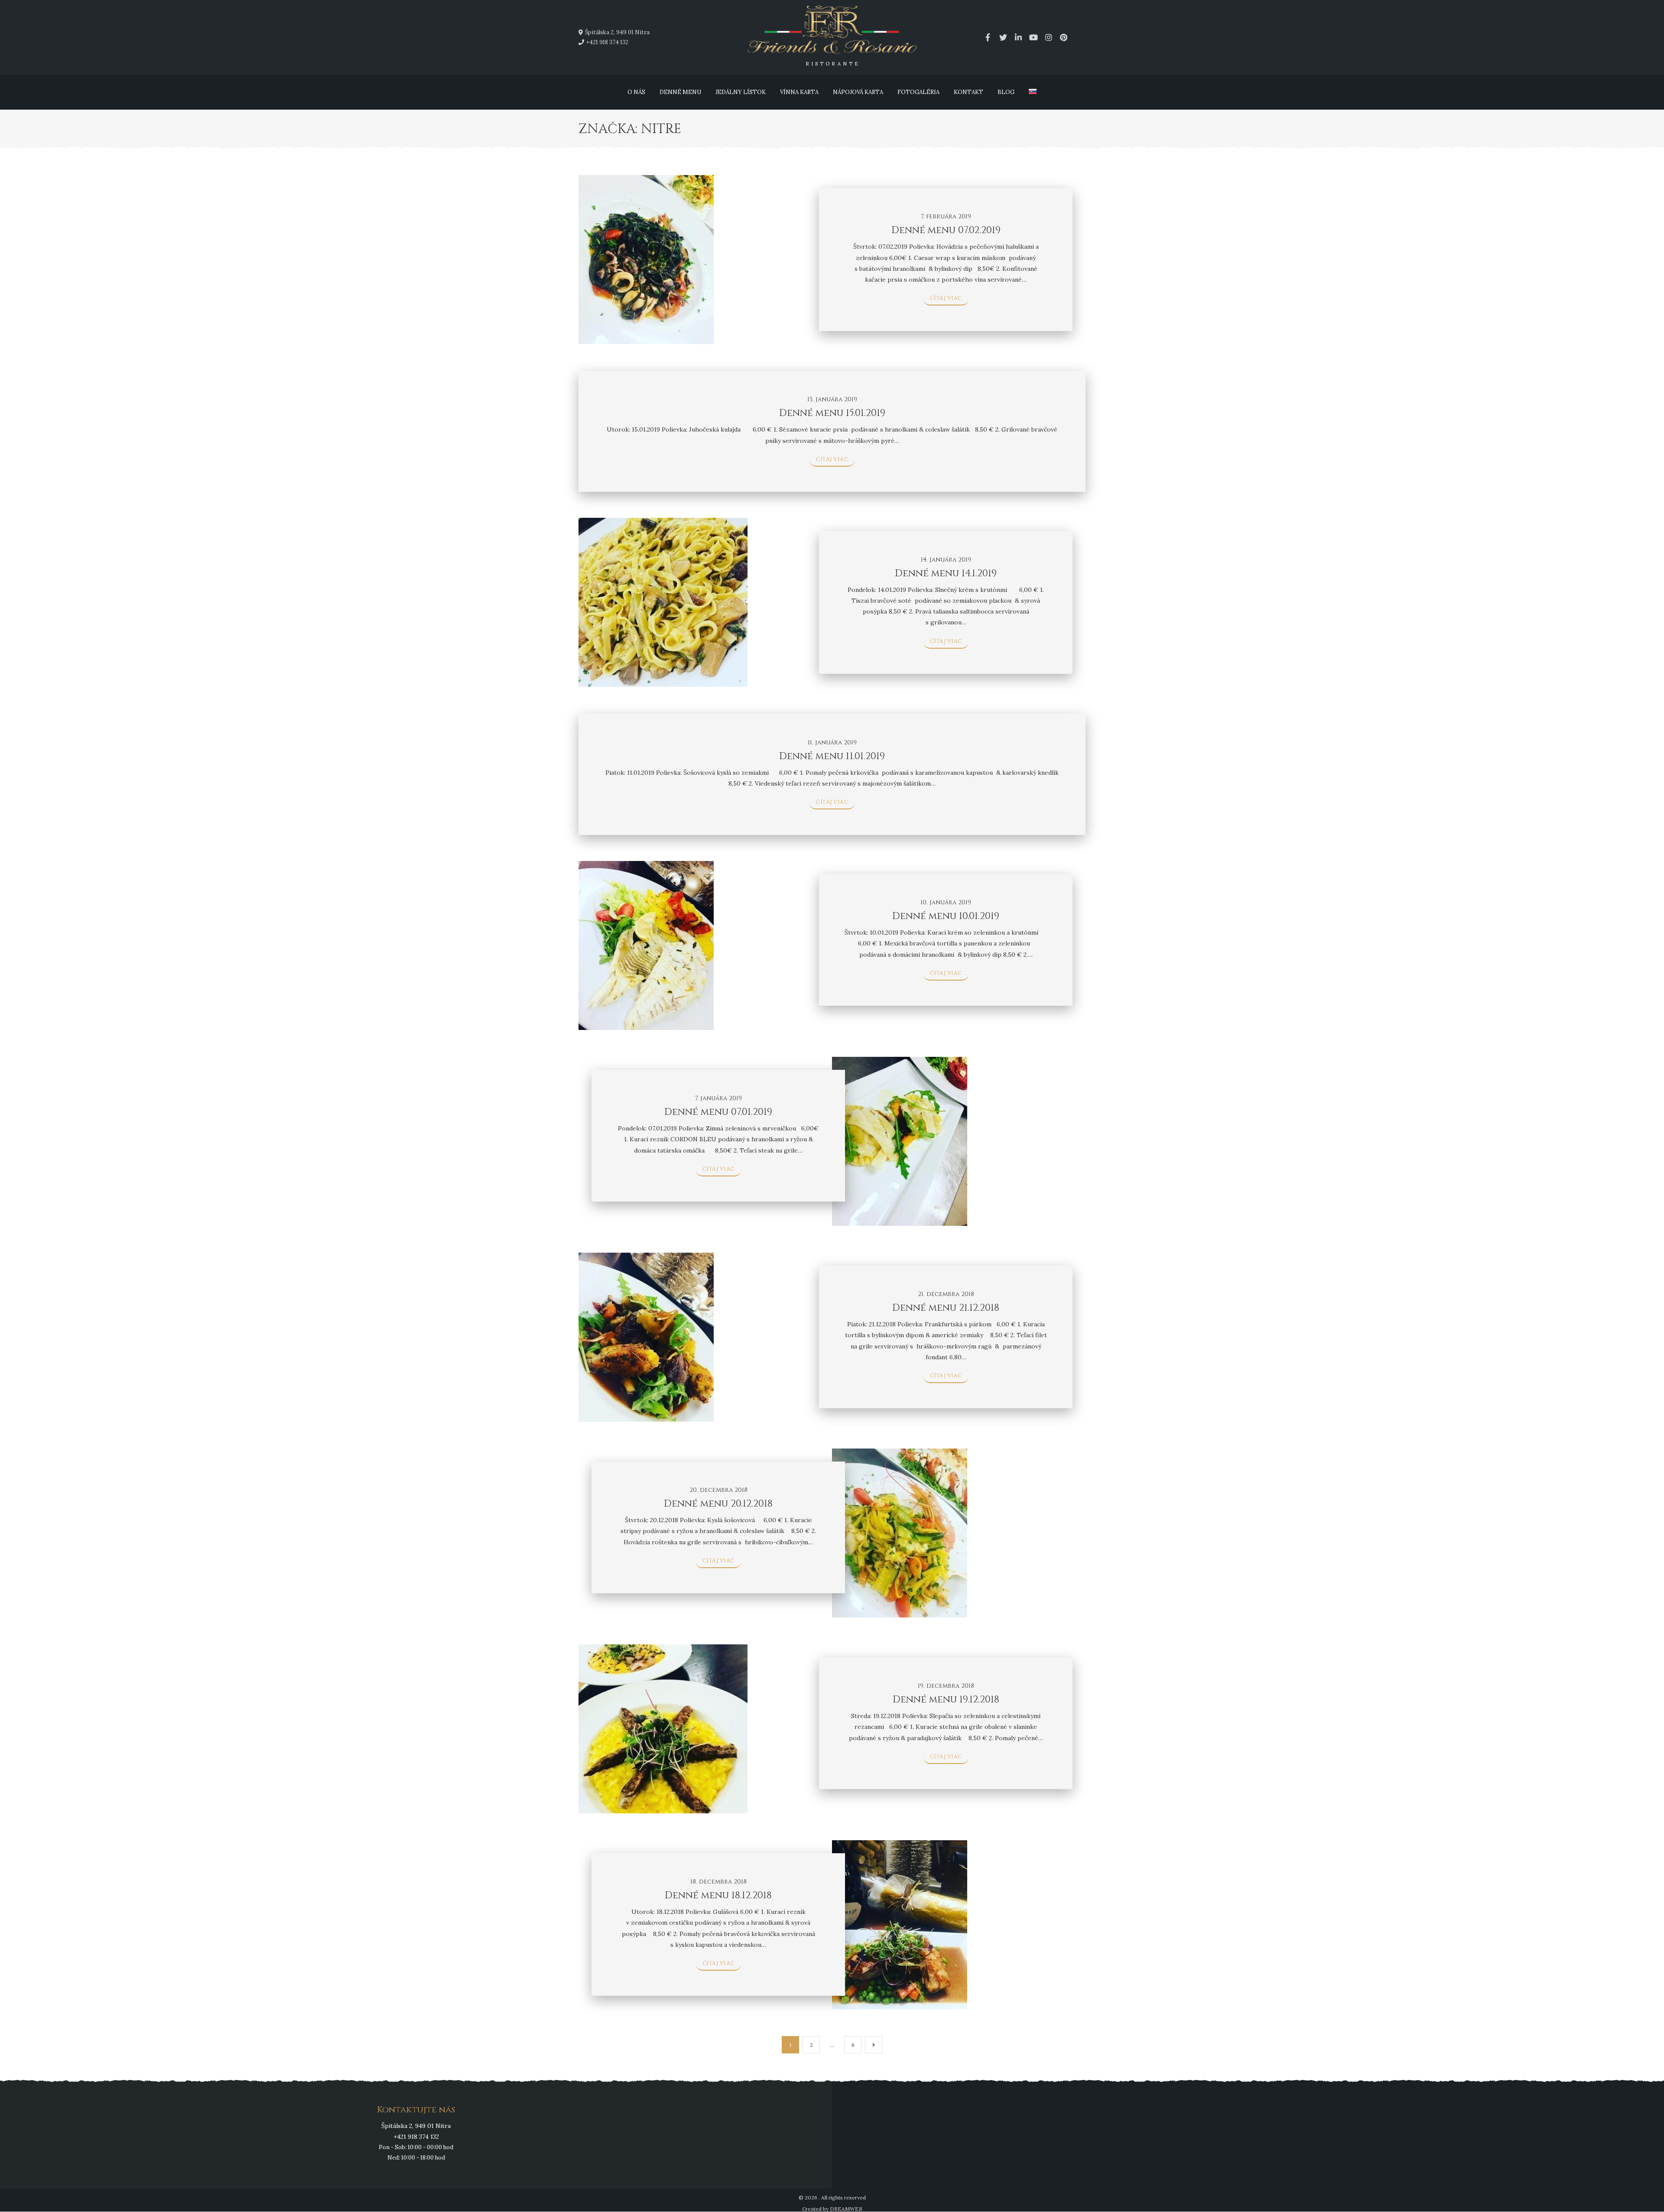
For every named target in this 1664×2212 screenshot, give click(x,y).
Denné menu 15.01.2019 (832, 413)
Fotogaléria (918, 92)
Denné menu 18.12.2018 (718, 1895)
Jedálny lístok (741, 92)
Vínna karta (799, 92)
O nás (636, 92)
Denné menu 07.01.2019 (718, 1112)
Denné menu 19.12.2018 (946, 1700)
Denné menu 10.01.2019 (946, 916)
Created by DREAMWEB (832, 2209)
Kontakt (968, 92)
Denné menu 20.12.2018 (718, 1504)
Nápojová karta (858, 92)
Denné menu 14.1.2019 (946, 573)
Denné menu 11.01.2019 (832, 756)
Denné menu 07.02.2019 (946, 230)
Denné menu (680, 92)
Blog (1006, 92)
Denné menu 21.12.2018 (946, 1308)
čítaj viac (946, 298)
